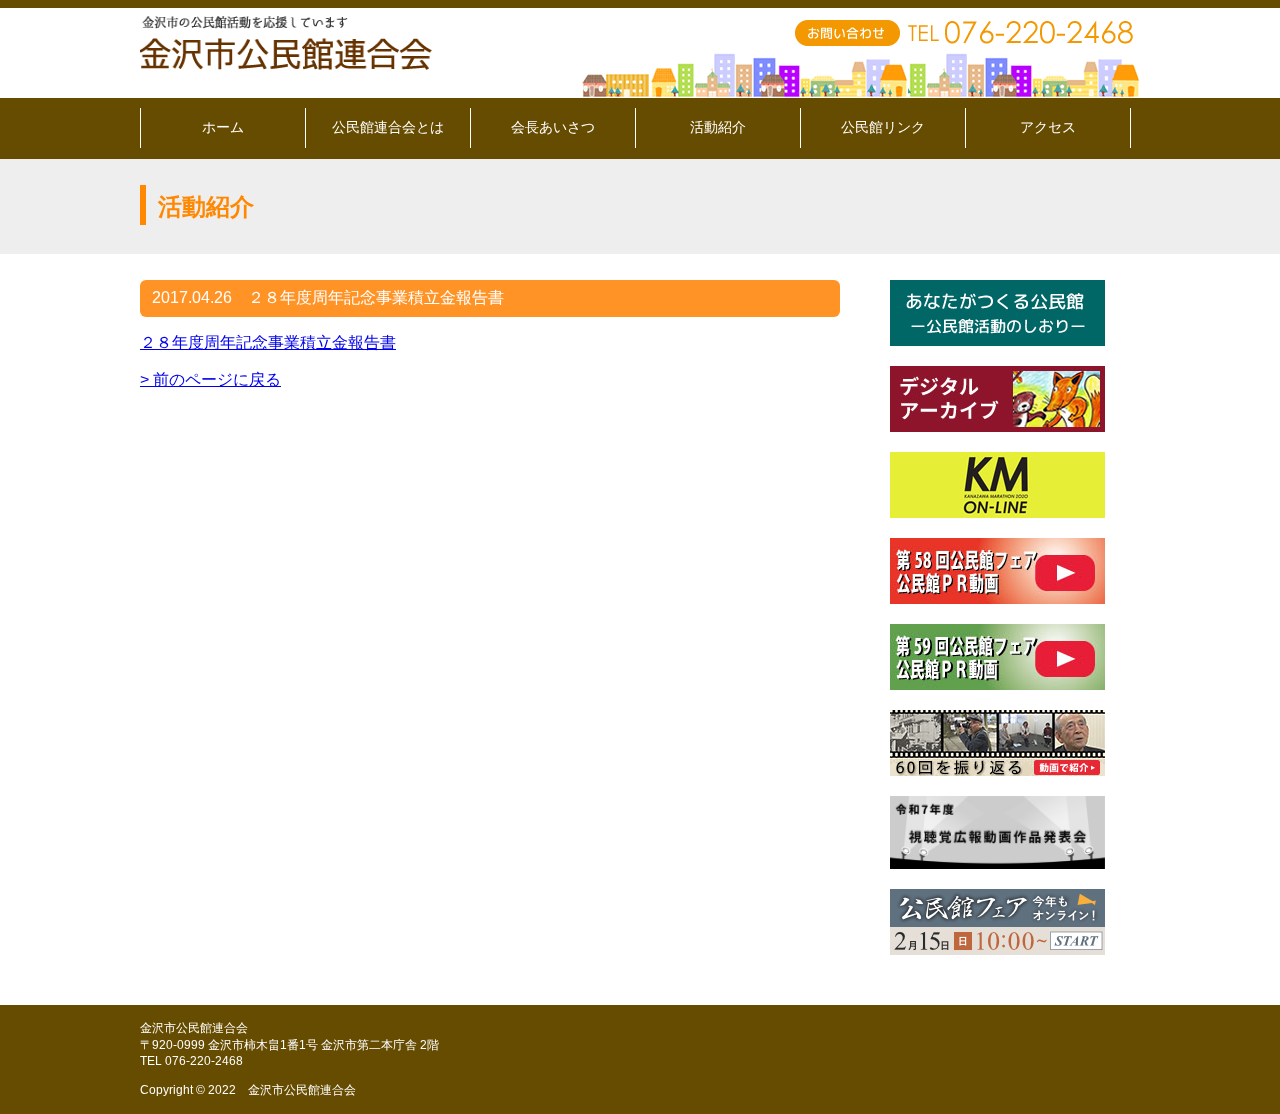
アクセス (1048, 127)
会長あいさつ (553, 127)
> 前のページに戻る (210, 379)
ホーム (223, 127)
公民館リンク (883, 127)
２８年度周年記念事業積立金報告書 (268, 342)
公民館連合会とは (388, 127)
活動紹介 (718, 127)
